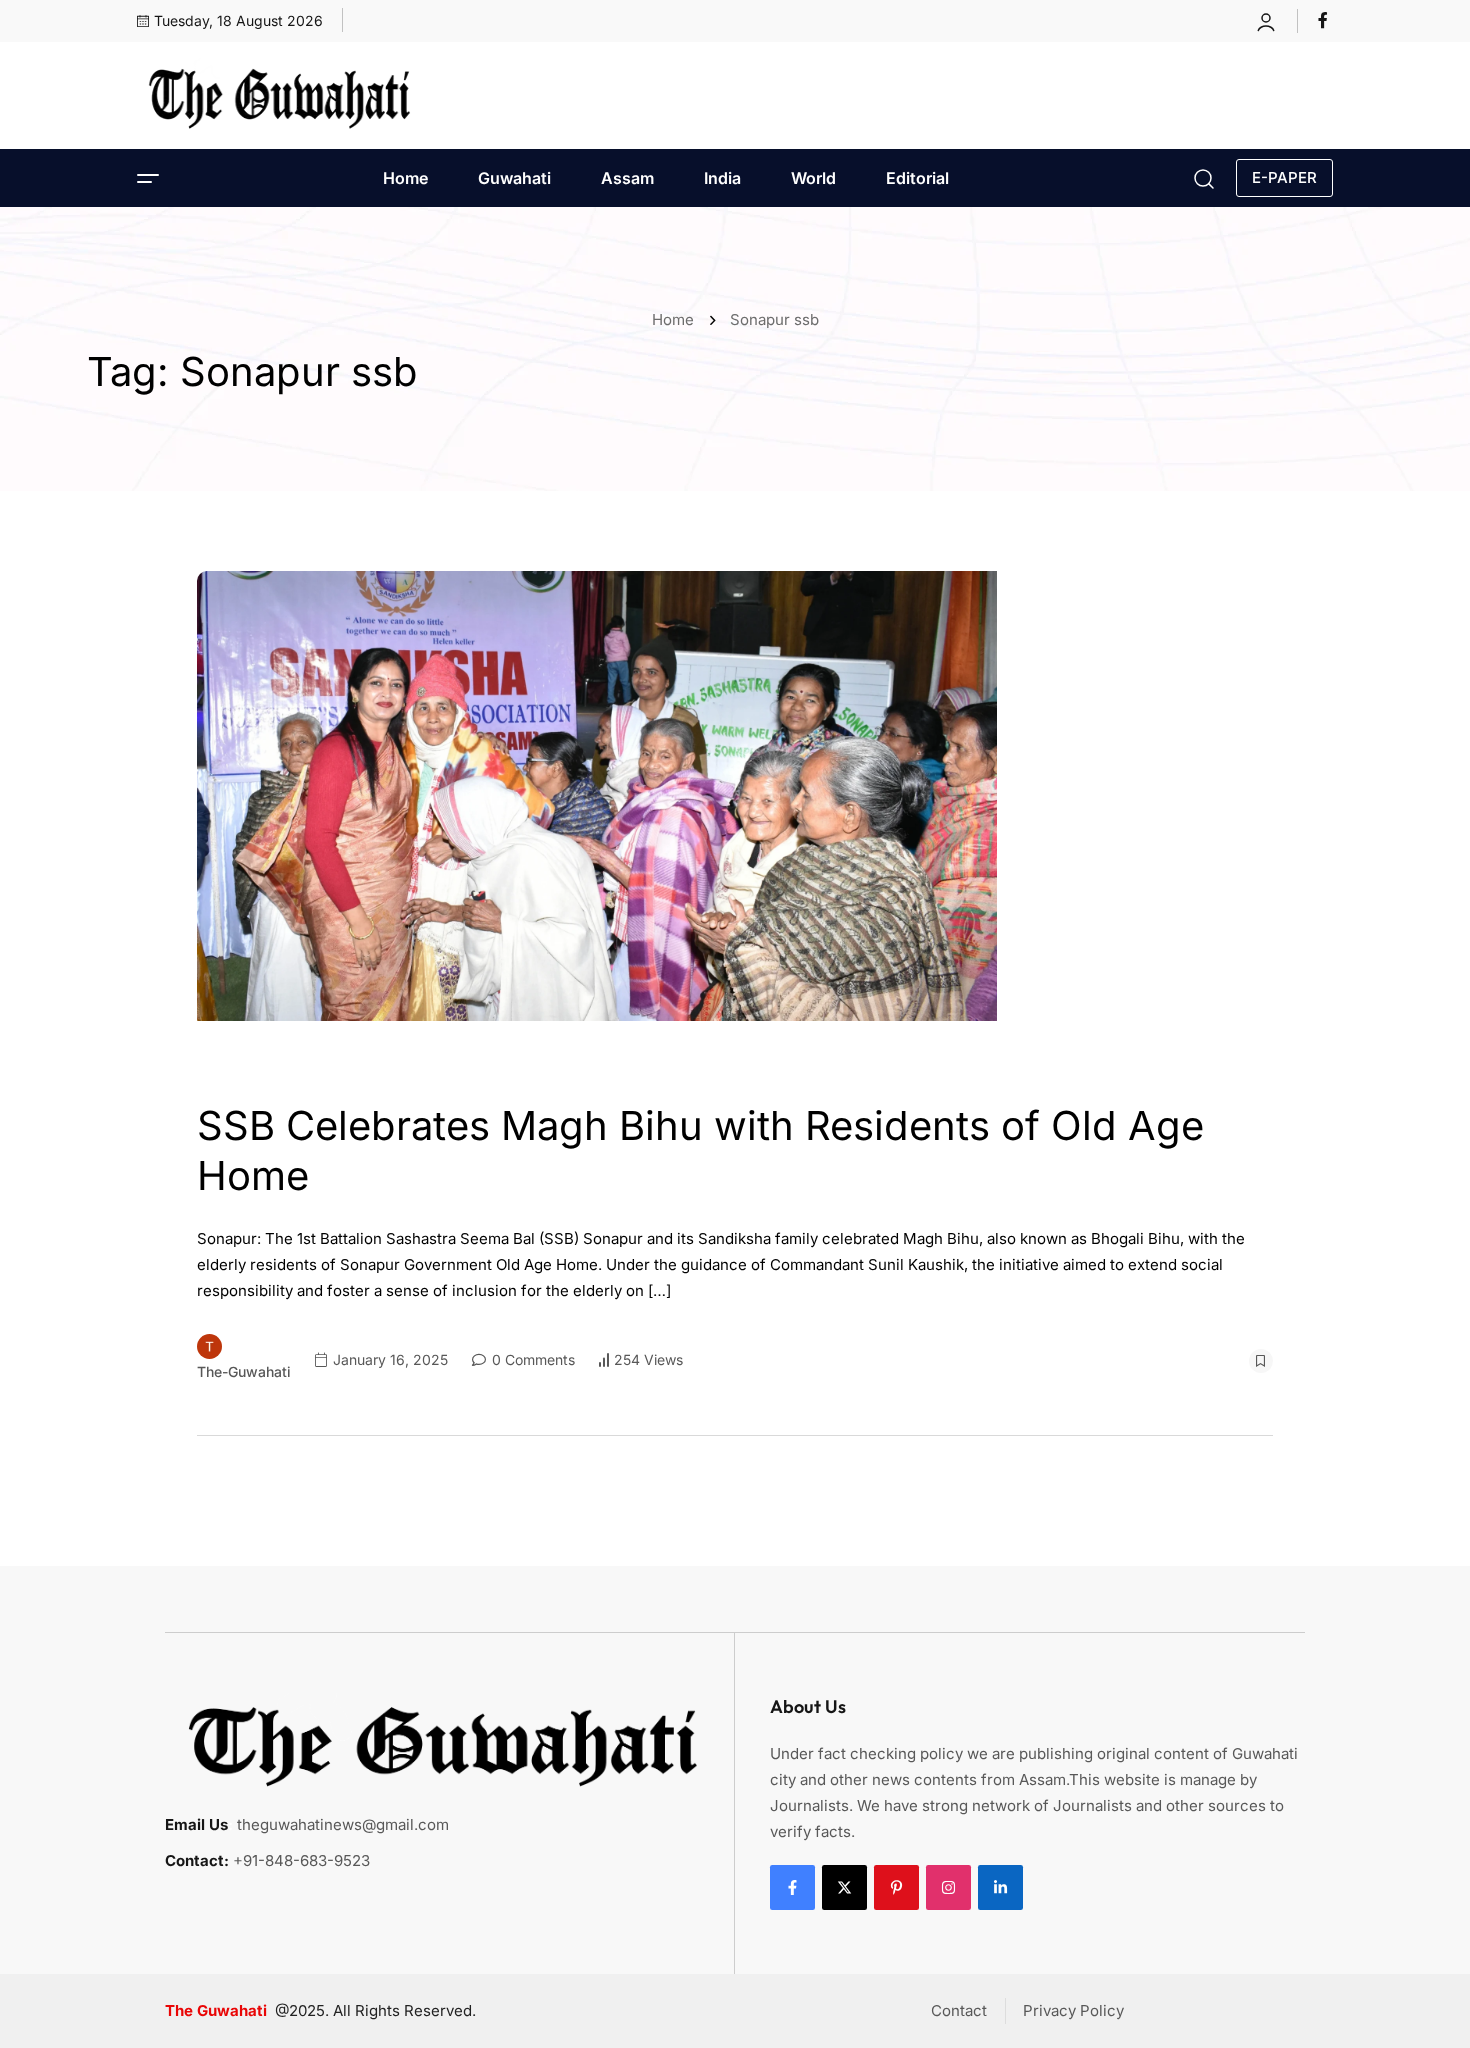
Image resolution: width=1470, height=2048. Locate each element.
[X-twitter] (844, 1887)
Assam (627, 178)
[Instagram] (948, 1887)
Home (405, 178)
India (722, 178)
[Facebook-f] (792, 1887)
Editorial (917, 178)
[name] (1325, 20)
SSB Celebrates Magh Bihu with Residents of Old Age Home (700, 1150)
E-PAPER (1284, 177)
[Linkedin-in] (1000, 1887)
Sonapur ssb (774, 319)
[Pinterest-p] (896, 1887)
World (813, 178)
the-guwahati (244, 1371)
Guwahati (514, 178)
